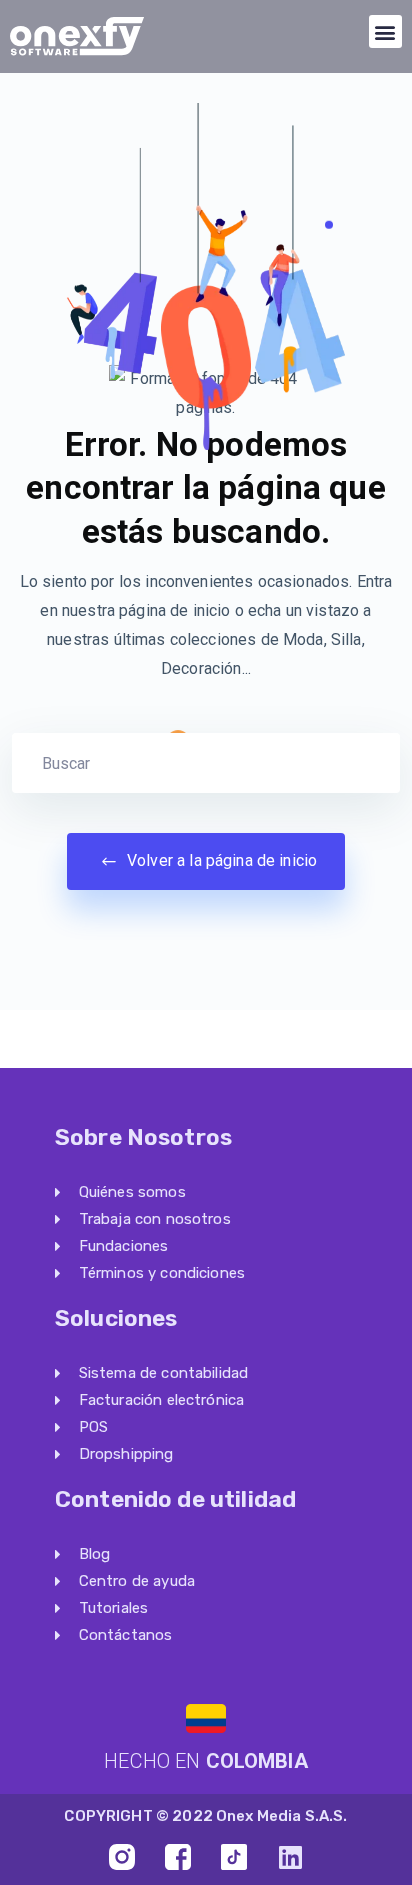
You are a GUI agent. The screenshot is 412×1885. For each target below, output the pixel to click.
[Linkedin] (290, 1857)
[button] (385, 31)
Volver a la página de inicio (220, 860)
